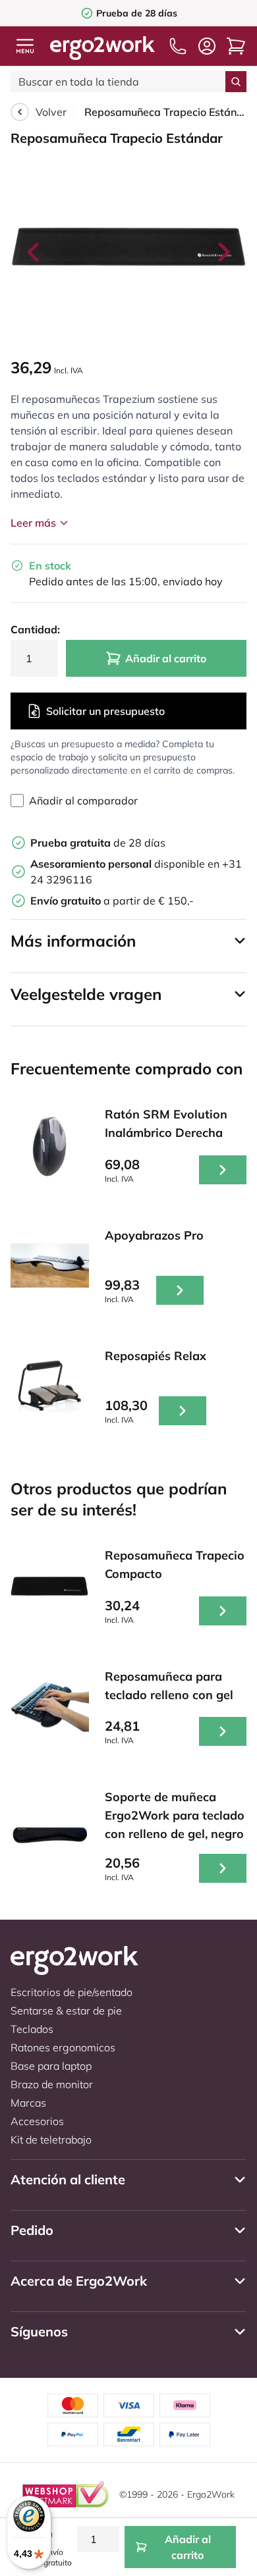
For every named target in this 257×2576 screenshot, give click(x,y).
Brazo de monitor (52, 2084)
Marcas (28, 2103)
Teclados (32, 2029)
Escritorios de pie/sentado (71, 1992)
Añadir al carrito (166, 658)
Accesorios (37, 2121)
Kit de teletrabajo (51, 2140)
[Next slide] (223, 252)
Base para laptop (51, 2066)
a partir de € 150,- (112, 901)
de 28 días (98, 843)
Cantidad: (34, 629)
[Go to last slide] (34, 252)
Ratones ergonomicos (63, 2047)
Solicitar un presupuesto (105, 711)
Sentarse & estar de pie (66, 2011)
